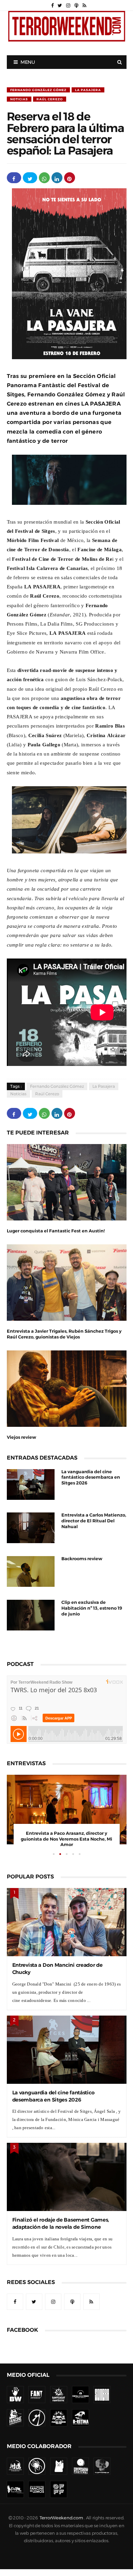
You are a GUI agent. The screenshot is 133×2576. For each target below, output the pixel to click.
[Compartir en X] (30, 178)
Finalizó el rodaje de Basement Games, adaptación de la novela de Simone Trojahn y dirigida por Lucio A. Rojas (61, 2227)
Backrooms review (82, 1559)
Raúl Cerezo (50, 99)
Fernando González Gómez (38, 90)
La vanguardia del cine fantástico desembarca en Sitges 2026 (91, 1477)
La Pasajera (88, 90)
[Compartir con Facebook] (14, 178)
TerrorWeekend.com (61, 2518)
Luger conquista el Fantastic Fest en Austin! (56, 1231)
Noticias (19, 99)
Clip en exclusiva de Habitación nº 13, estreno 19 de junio (92, 1608)
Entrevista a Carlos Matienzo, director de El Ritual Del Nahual (94, 1521)
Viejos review (21, 1437)
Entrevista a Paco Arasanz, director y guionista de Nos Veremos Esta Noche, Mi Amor (66, 1839)
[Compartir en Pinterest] (70, 178)
